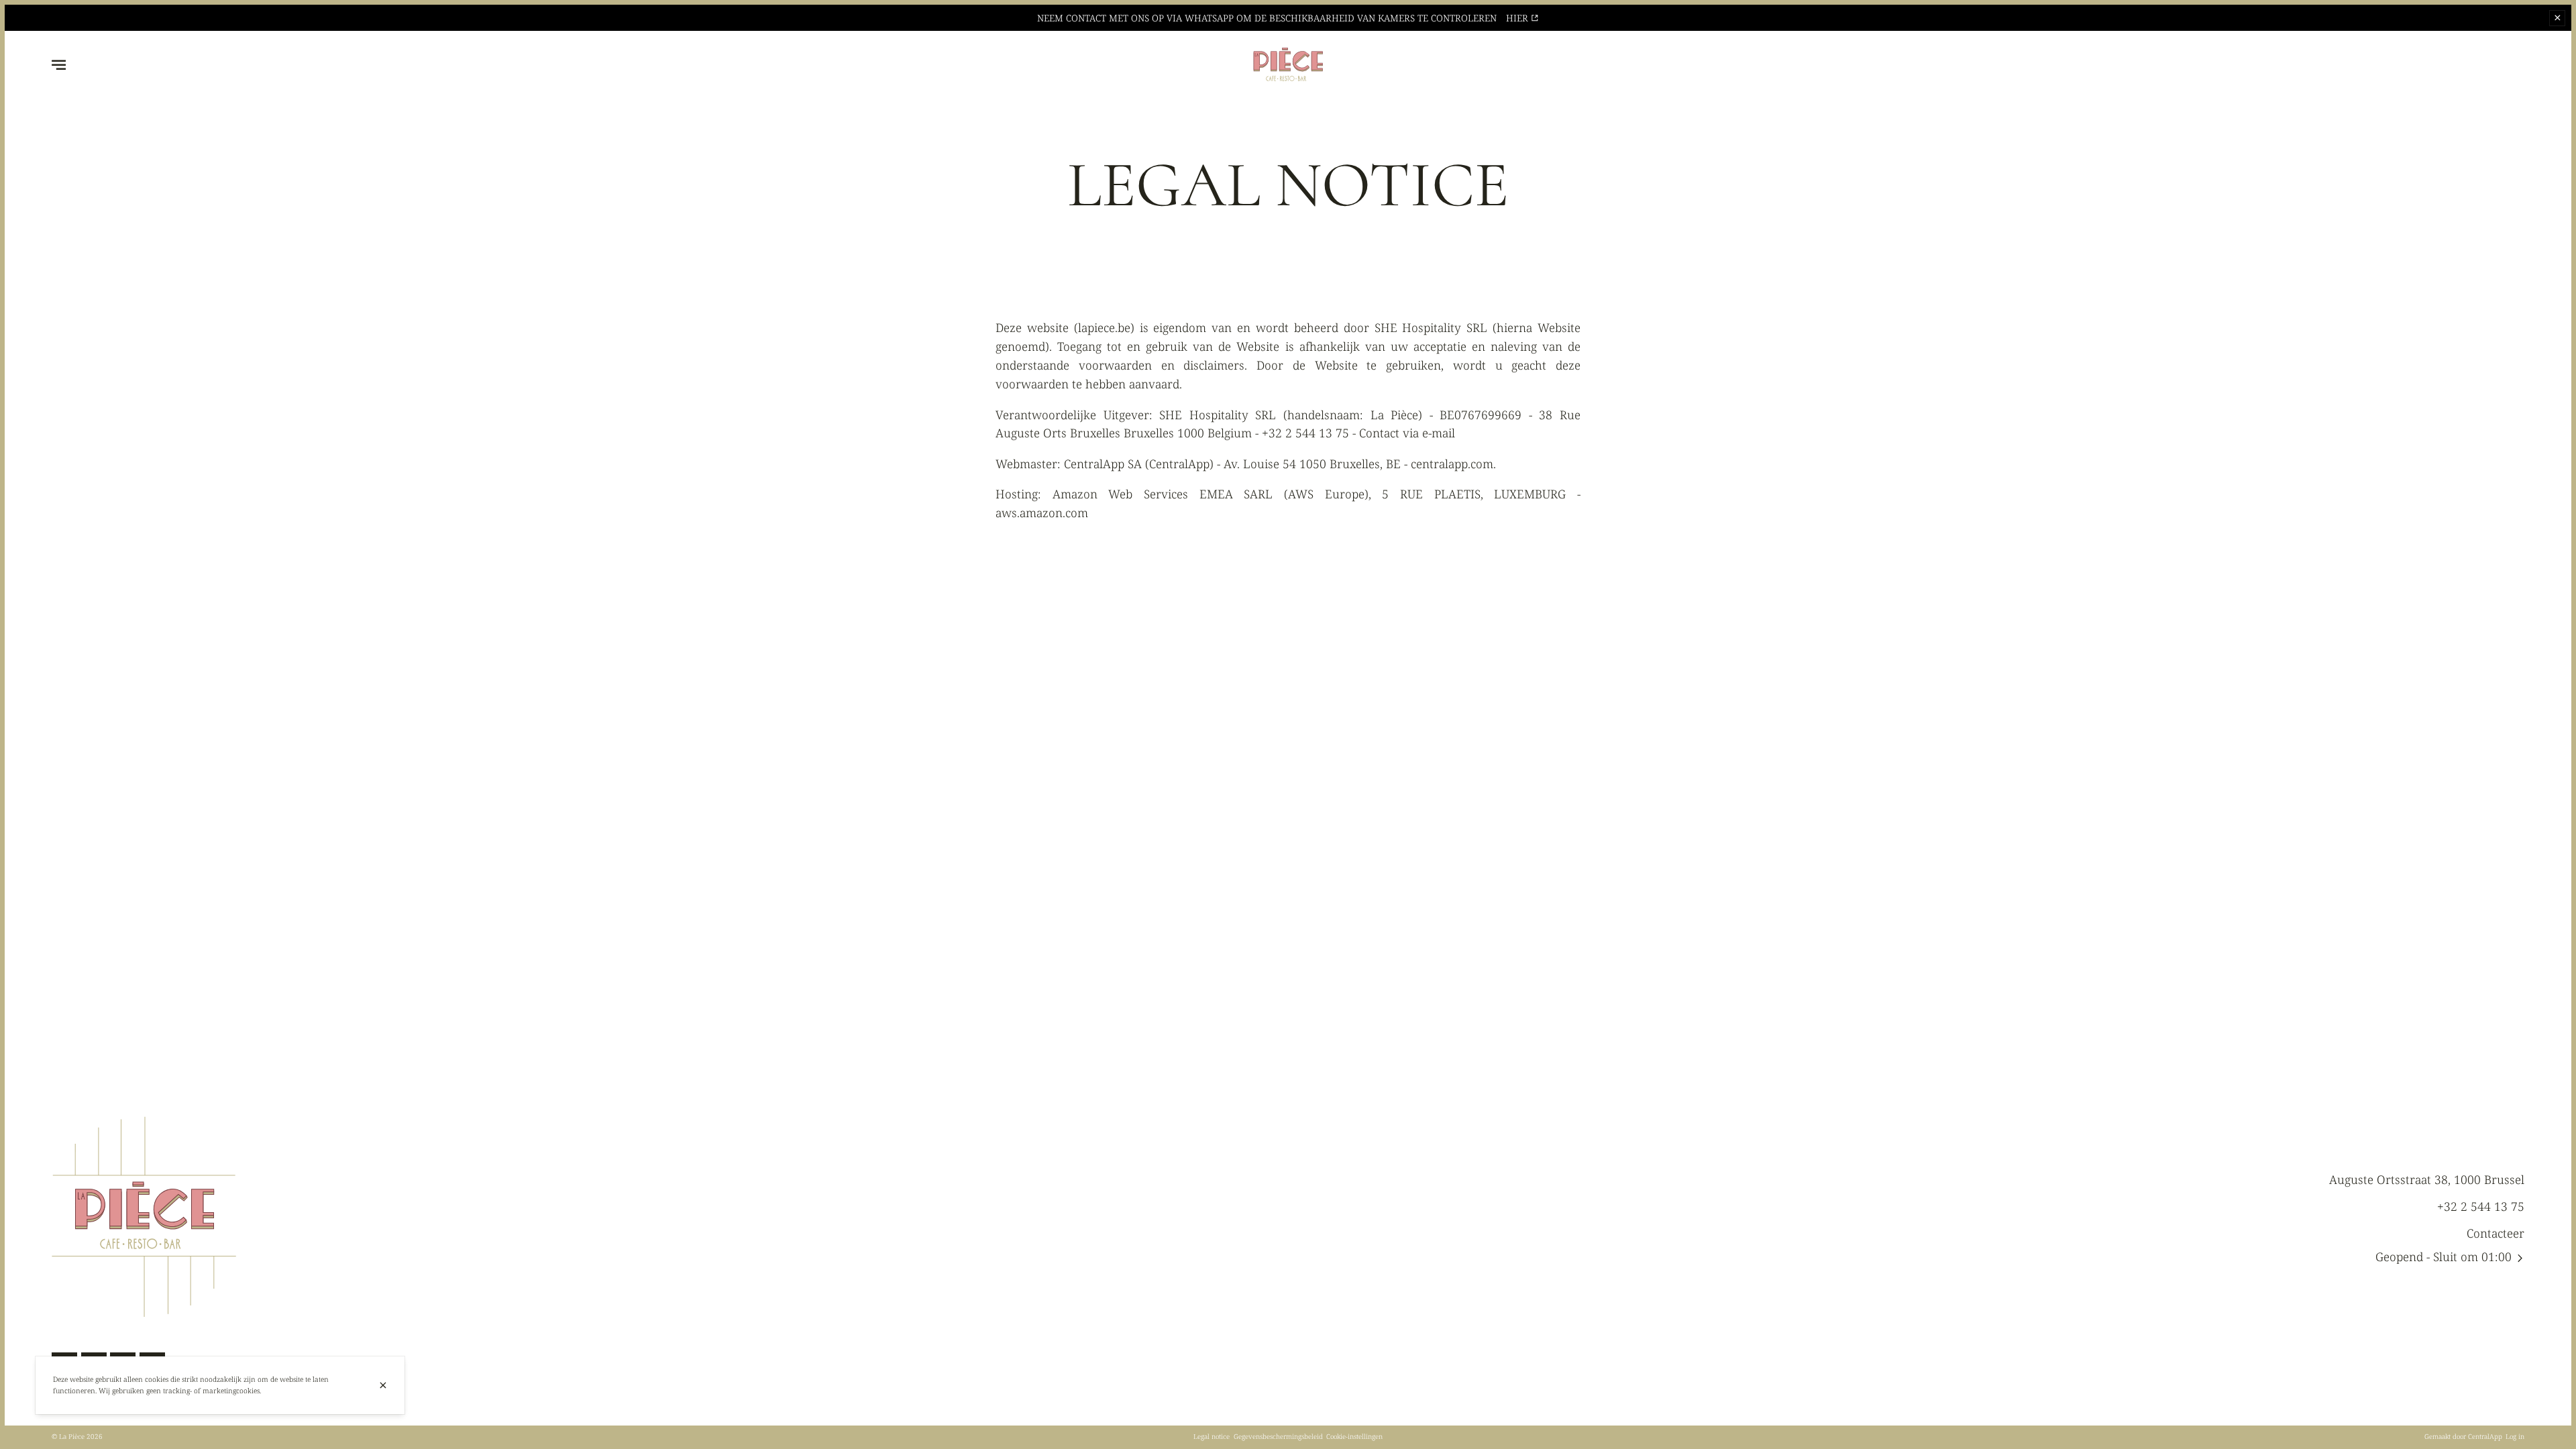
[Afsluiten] (383, 1385)
